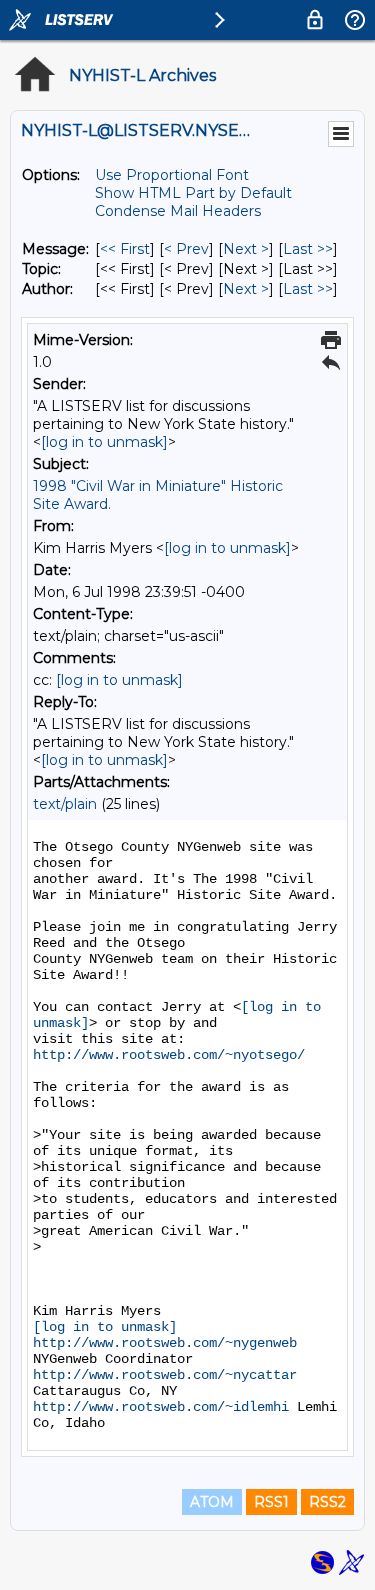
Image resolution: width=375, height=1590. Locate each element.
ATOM (212, 1502)
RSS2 (327, 1502)
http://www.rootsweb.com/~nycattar (165, 1375)
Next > (246, 249)
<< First (125, 249)
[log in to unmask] (104, 442)
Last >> (308, 249)
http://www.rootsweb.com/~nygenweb (165, 1343)
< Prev (186, 249)
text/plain (65, 804)
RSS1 (271, 1502)
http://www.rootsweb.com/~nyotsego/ (169, 1055)
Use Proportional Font (172, 175)
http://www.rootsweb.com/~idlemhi (161, 1407)
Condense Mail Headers (178, 211)
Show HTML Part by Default (193, 193)
